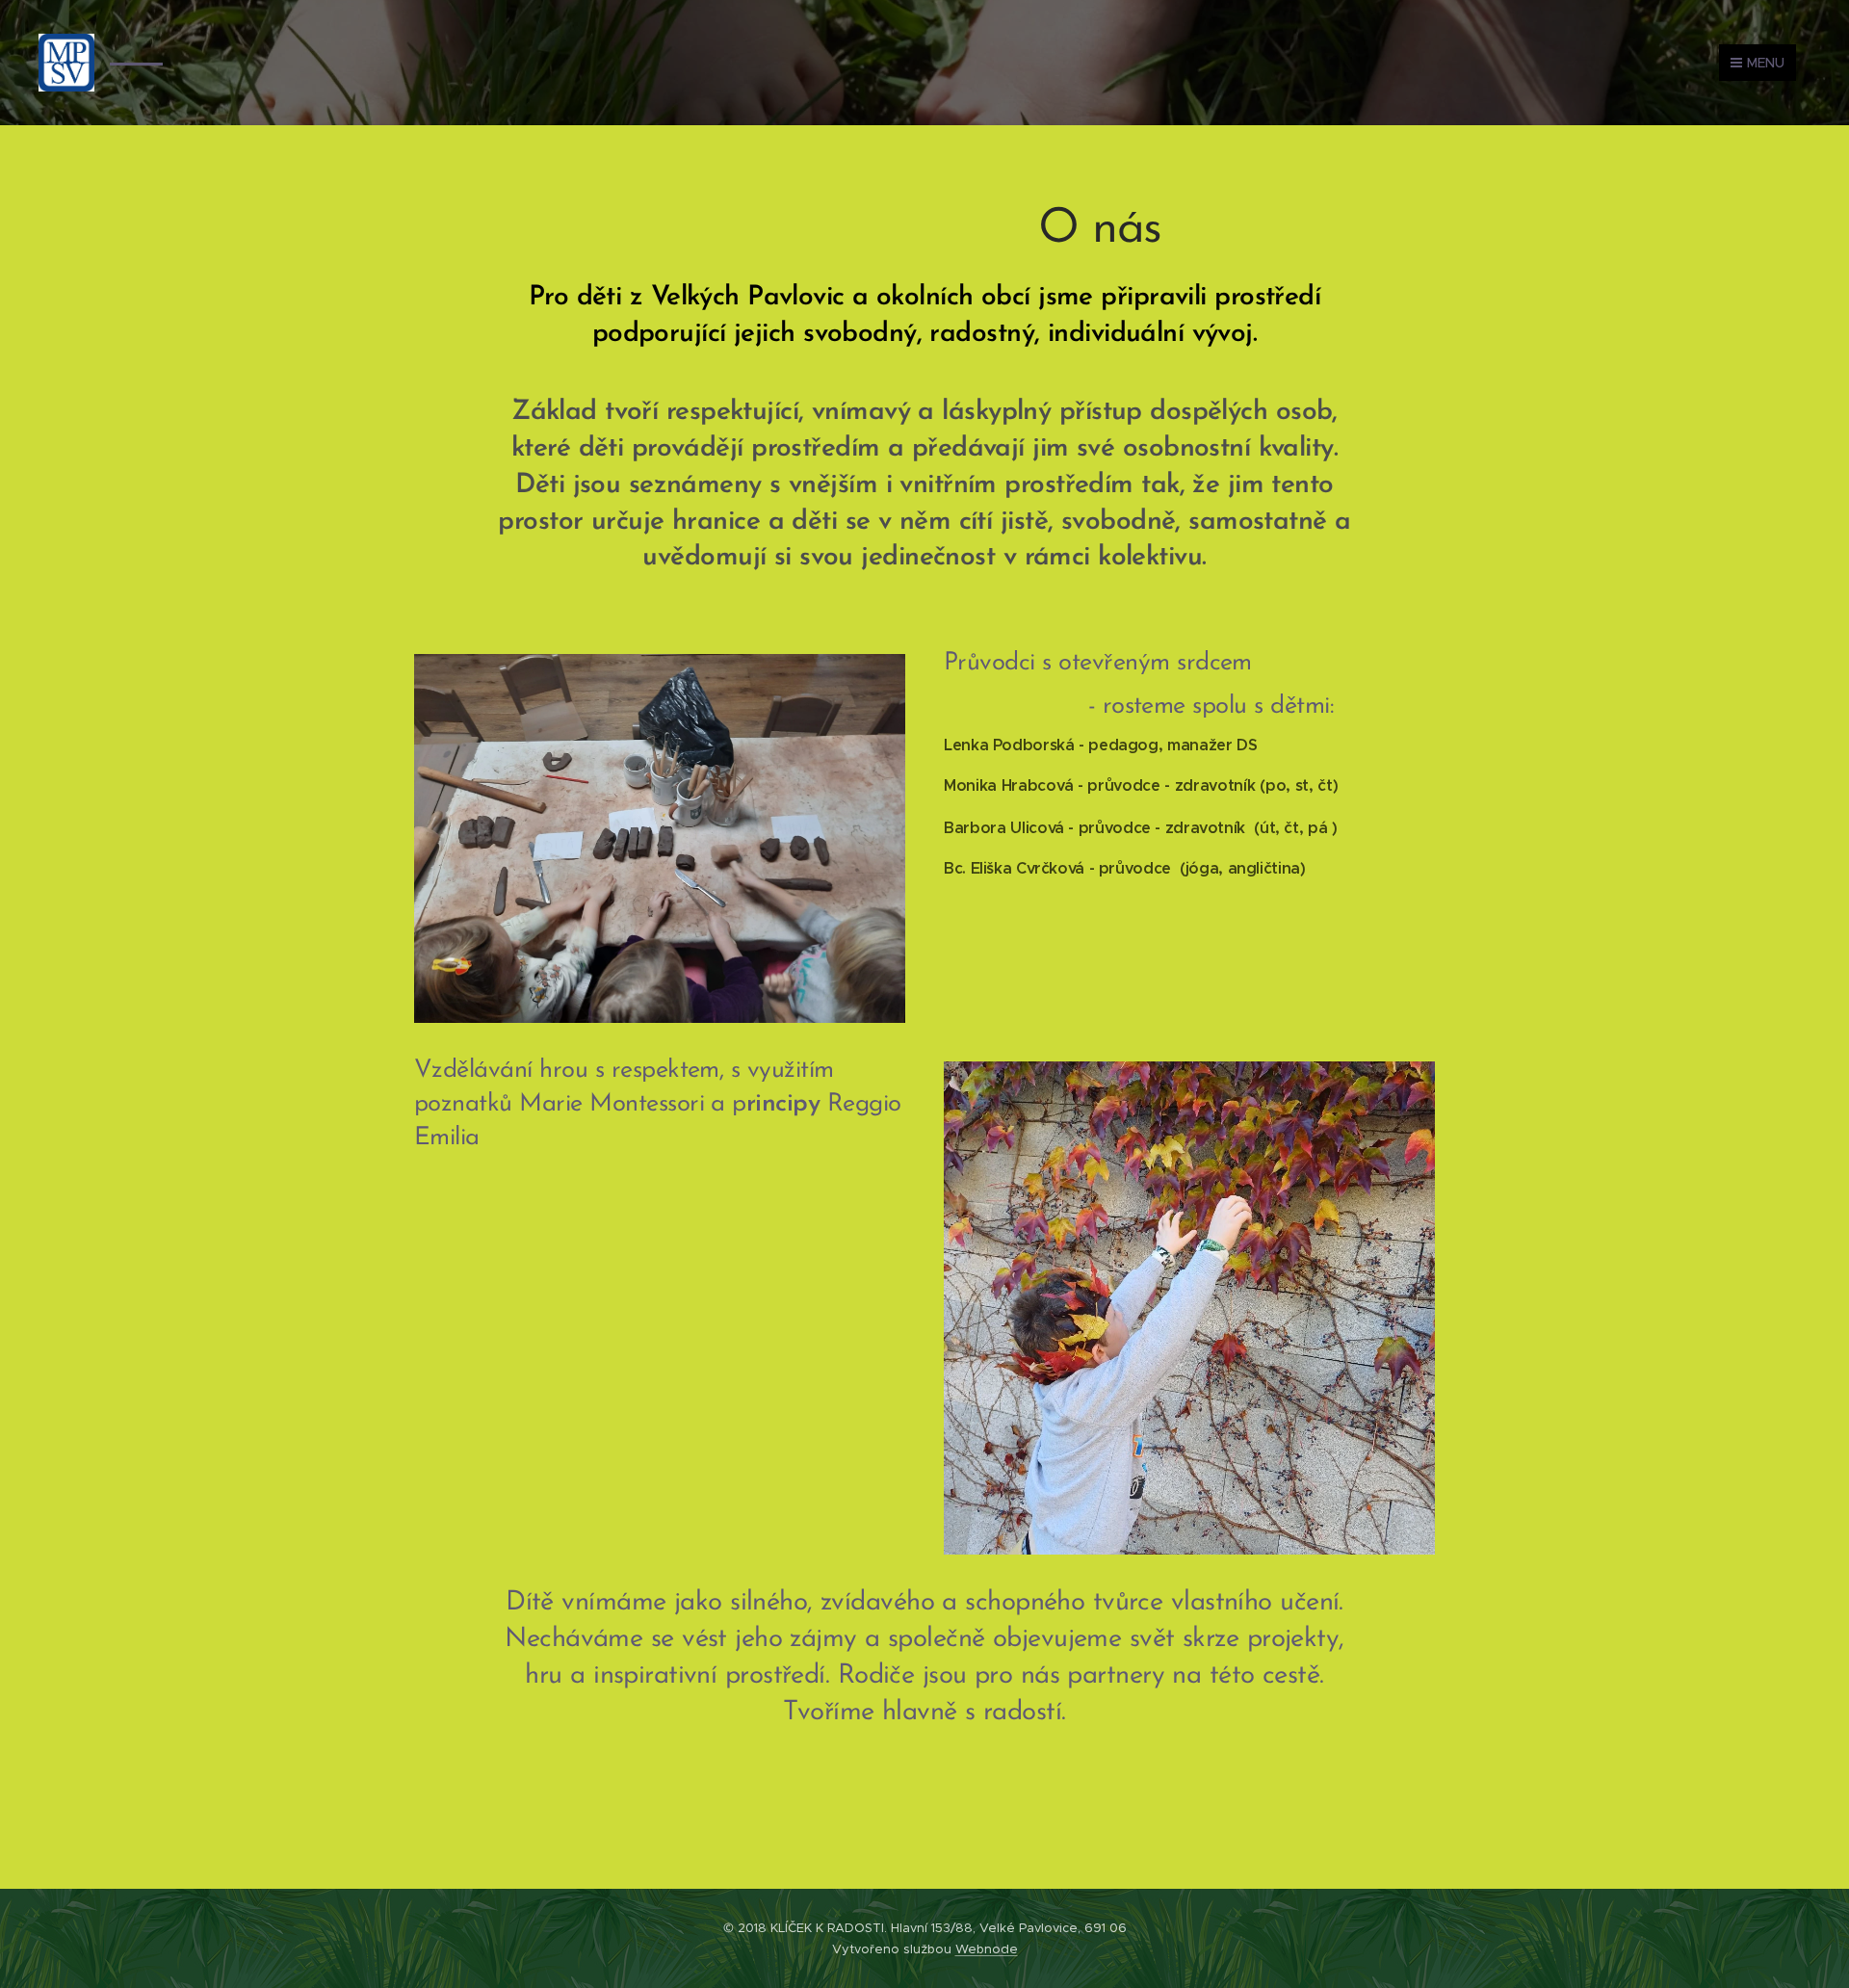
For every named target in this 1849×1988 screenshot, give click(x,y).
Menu (1766, 63)
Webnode (987, 1949)
